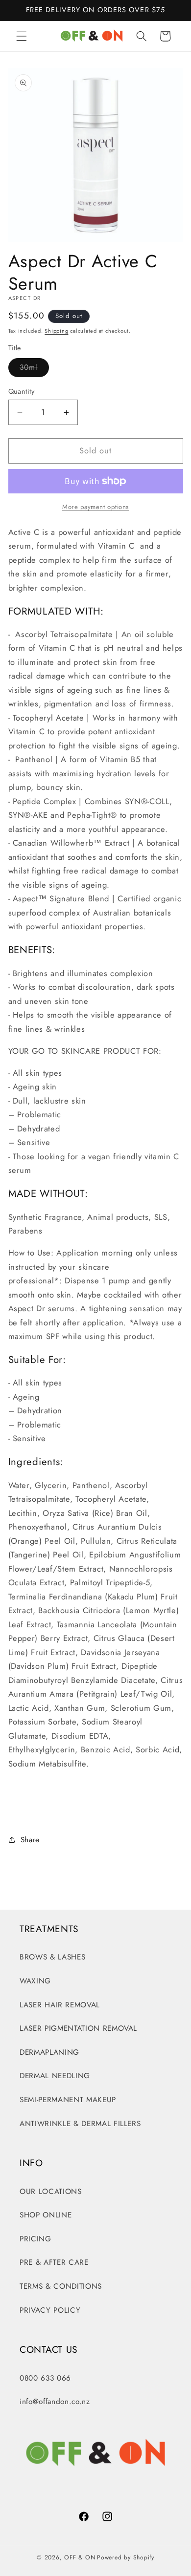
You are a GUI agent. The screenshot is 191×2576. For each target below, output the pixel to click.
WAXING (35, 1981)
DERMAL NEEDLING (55, 2076)
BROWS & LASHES (52, 1957)
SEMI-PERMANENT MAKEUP (68, 2100)
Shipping (56, 331)
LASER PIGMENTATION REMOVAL (78, 2028)
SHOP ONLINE (46, 2215)
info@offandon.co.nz (55, 2402)
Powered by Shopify (126, 2557)
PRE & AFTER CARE (54, 2262)
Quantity (22, 391)
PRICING (36, 2239)
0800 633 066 (45, 2378)
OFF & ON (80, 2557)
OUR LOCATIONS (51, 2192)
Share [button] (30, 1840)
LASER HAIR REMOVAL (60, 2005)
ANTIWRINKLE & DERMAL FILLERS (80, 2124)
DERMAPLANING (49, 2052)
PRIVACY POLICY (50, 2310)
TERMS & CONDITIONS (61, 2286)
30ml (34, 369)
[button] (22, 36)
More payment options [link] (95, 507)
